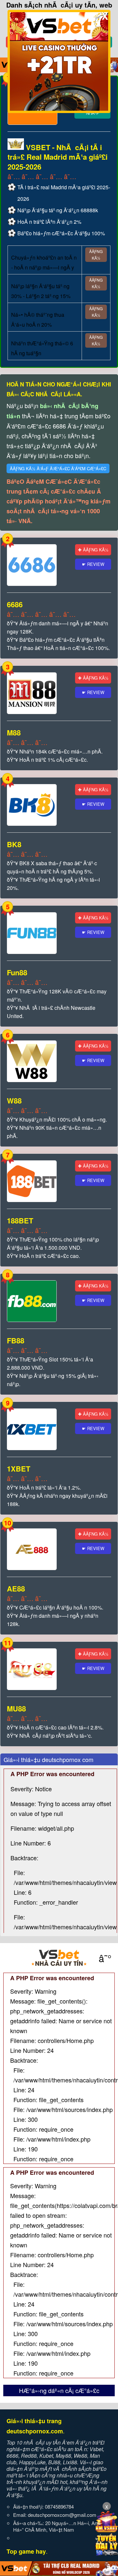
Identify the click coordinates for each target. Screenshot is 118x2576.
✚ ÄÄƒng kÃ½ (93, 550)
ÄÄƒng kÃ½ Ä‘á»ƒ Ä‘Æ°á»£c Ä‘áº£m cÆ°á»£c (58, 468)
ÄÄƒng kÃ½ (96, 255)
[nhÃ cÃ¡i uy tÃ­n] (59, 1958)
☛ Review (93, 564)
